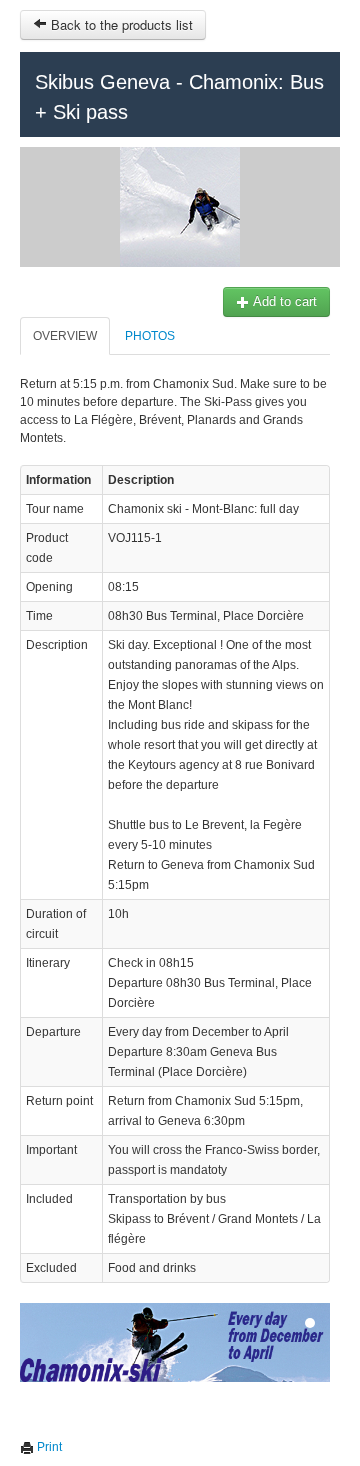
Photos (150, 336)
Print (48, 1447)
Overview (65, 336)
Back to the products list (120, 24)
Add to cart (283, 301)
